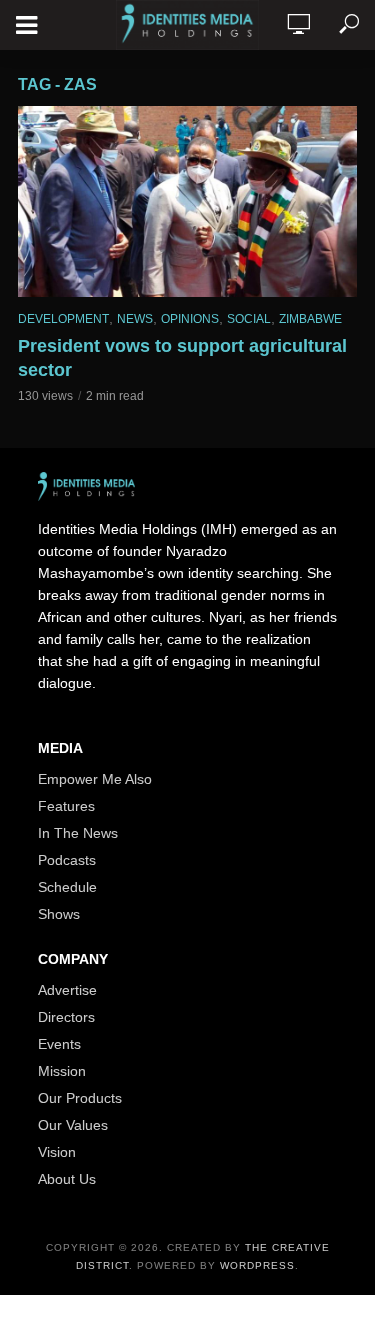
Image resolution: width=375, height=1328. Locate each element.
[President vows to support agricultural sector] (187, 201)
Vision (57, 1152)
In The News (78, 833)
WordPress (257, 1265)
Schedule (67, 887)
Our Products (80, 1098)
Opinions (190, 319)
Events (59, 1044)
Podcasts (67, 860)
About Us (67, 1179)
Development (63, 319)
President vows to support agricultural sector (182, 358)
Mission (62, 1071)
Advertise (67, 990)
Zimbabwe (310, 319)
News (135, 319)
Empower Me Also (95, 779)
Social (249, 319)
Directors (66, 1017)
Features (66, 806)
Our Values (73, 1125)
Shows (59, 914)
